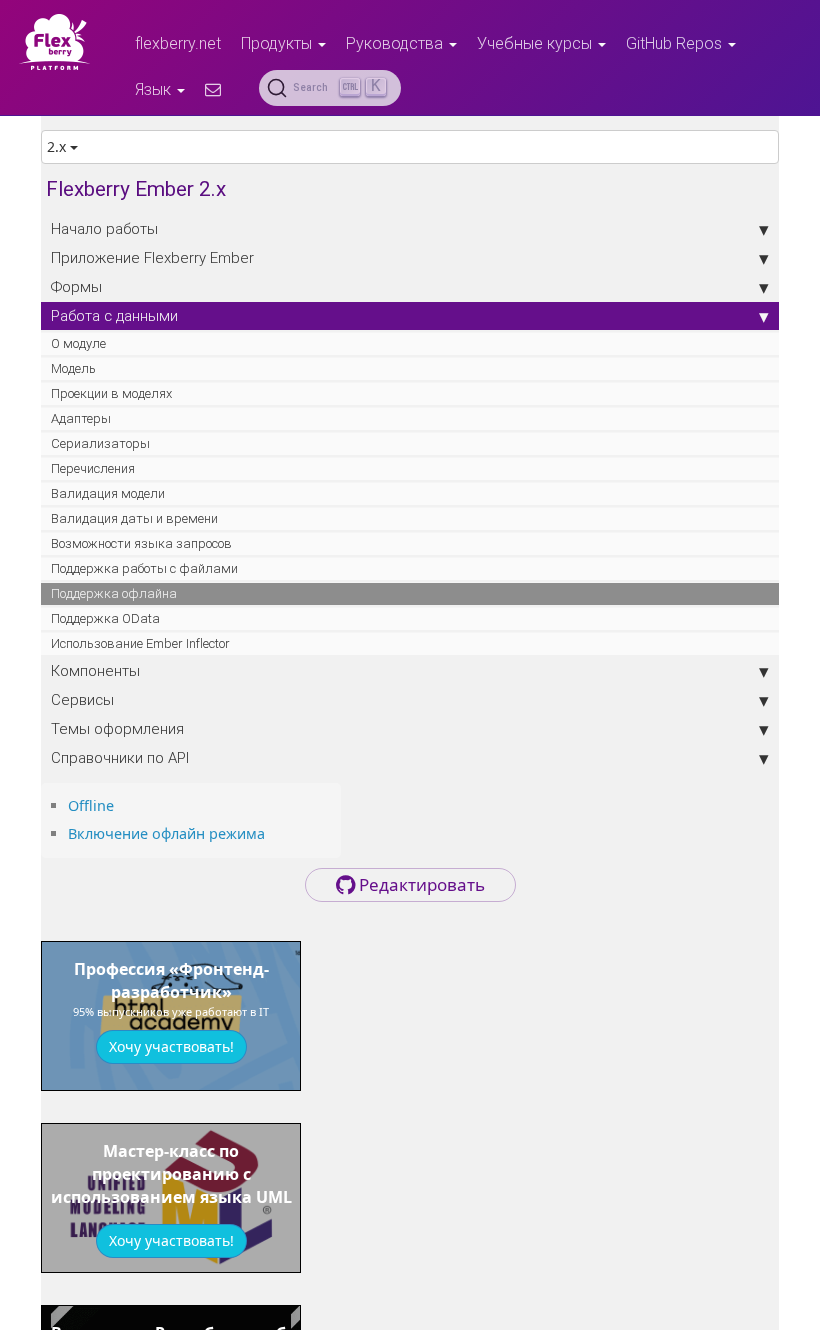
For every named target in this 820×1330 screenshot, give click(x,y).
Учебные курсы (536, 43)
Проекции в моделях (111, 393)
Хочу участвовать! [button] (171, 1046)
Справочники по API (120, 757)
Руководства (396, 43)
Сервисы (82, 699)
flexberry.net (178, 43)
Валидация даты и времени (134, 518)
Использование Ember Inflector (140, 643)
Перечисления (93, 468)
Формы (76, 286)
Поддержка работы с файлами (144, 568)
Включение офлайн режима (166, 833)
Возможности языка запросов (141, 543)
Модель (73, 368)
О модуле (78, 343)
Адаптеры (81, 418)
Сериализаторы (100, 443)
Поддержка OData (105, 618)
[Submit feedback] (213, 89)
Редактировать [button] (420, 884)
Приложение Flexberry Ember (152, 257)
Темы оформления (117, 728)
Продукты (278, 43)
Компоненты (95, 670)
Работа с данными (114, 315)
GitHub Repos (676, 43)
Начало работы (104, 228)
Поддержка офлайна (114, 593)
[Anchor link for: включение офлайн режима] (272, 832)
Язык (155, 89)
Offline (91, 805)
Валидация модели (108, 493)
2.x (58, 146)
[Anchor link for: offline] (121, 804)
